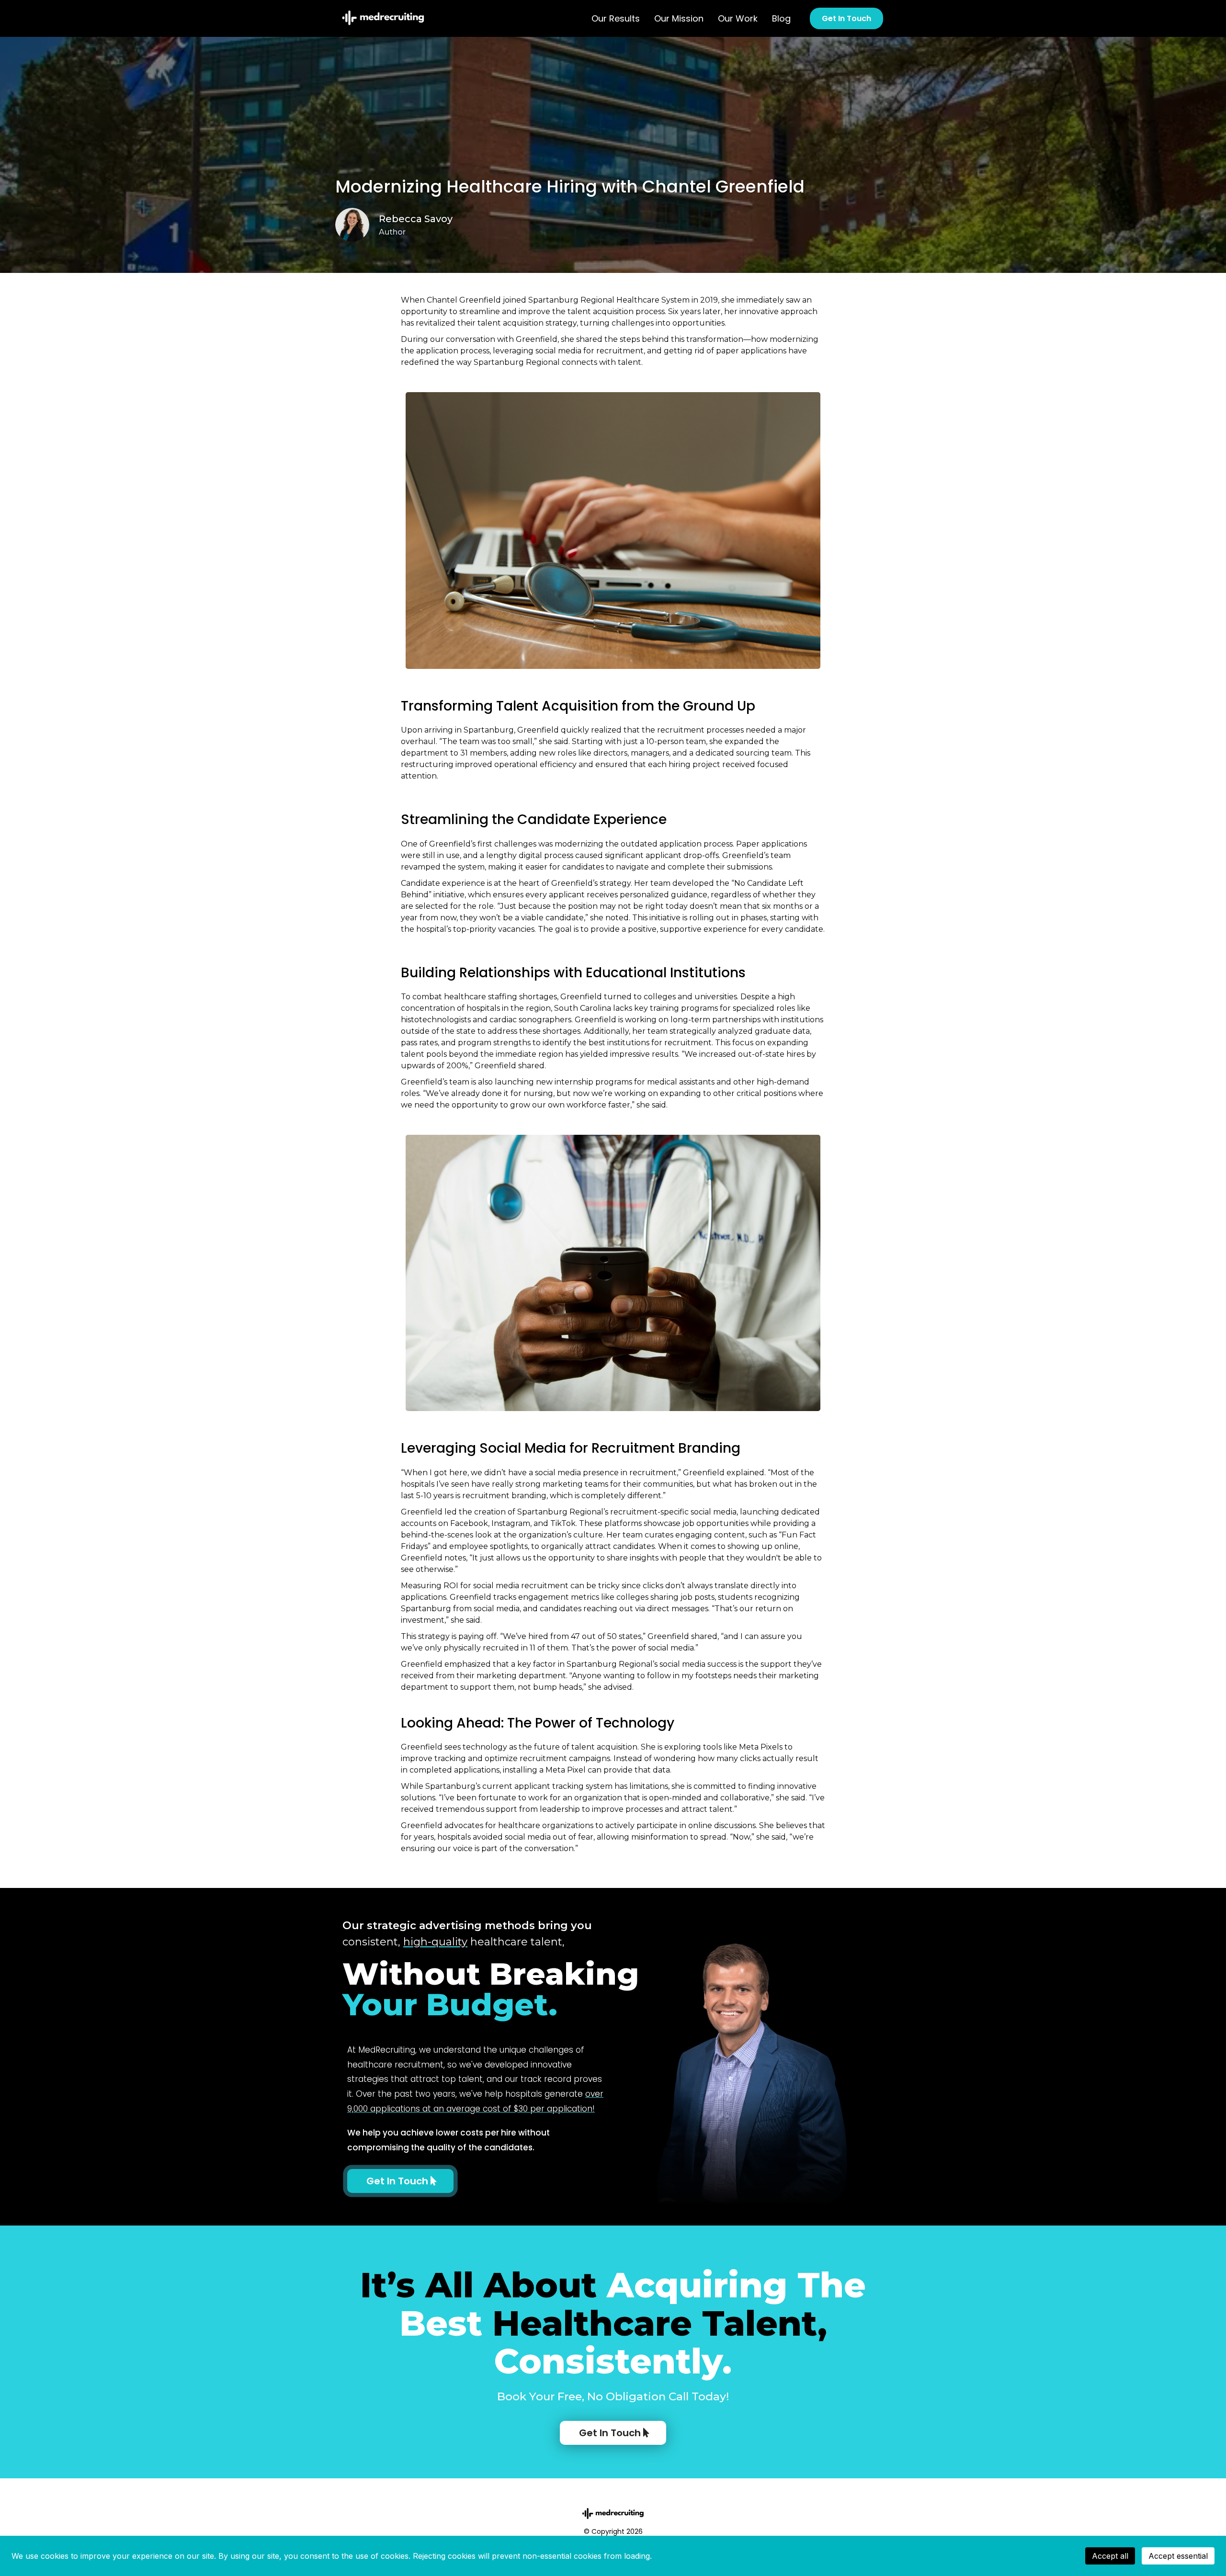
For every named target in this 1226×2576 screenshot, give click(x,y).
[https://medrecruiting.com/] (383, 16)
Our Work (738, 18)
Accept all (1110, 2556)
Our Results (616, 18)
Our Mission (679, 18)
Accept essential (1178, 2556)
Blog (781, 18)
